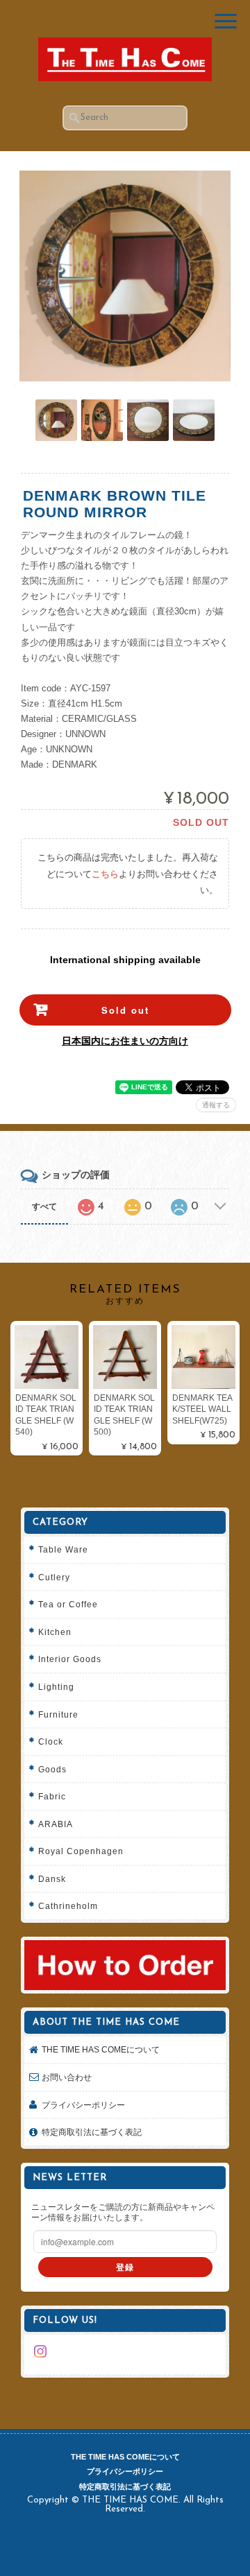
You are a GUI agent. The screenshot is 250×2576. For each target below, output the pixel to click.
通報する (216, 1105)
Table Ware (63, 1549)
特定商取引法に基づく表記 (92, 2132)
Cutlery (54, 1577)
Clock (51, 1741)
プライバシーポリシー (83, 2105)
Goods (52, 1769)
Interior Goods (70, 1659)
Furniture (58, 1714)
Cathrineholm (68, 1906)
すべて (44, 1207)
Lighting (56, 1687)
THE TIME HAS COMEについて (101, 2049)
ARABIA (56, 1824)
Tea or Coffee (68, 1604)
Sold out (125, 1010)
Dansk (52, 1879)
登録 (125, 2267)
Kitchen (55, 1632)
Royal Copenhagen (81, 1851)
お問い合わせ (67, 2077)
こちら (105, 874)
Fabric (52, 1796)
